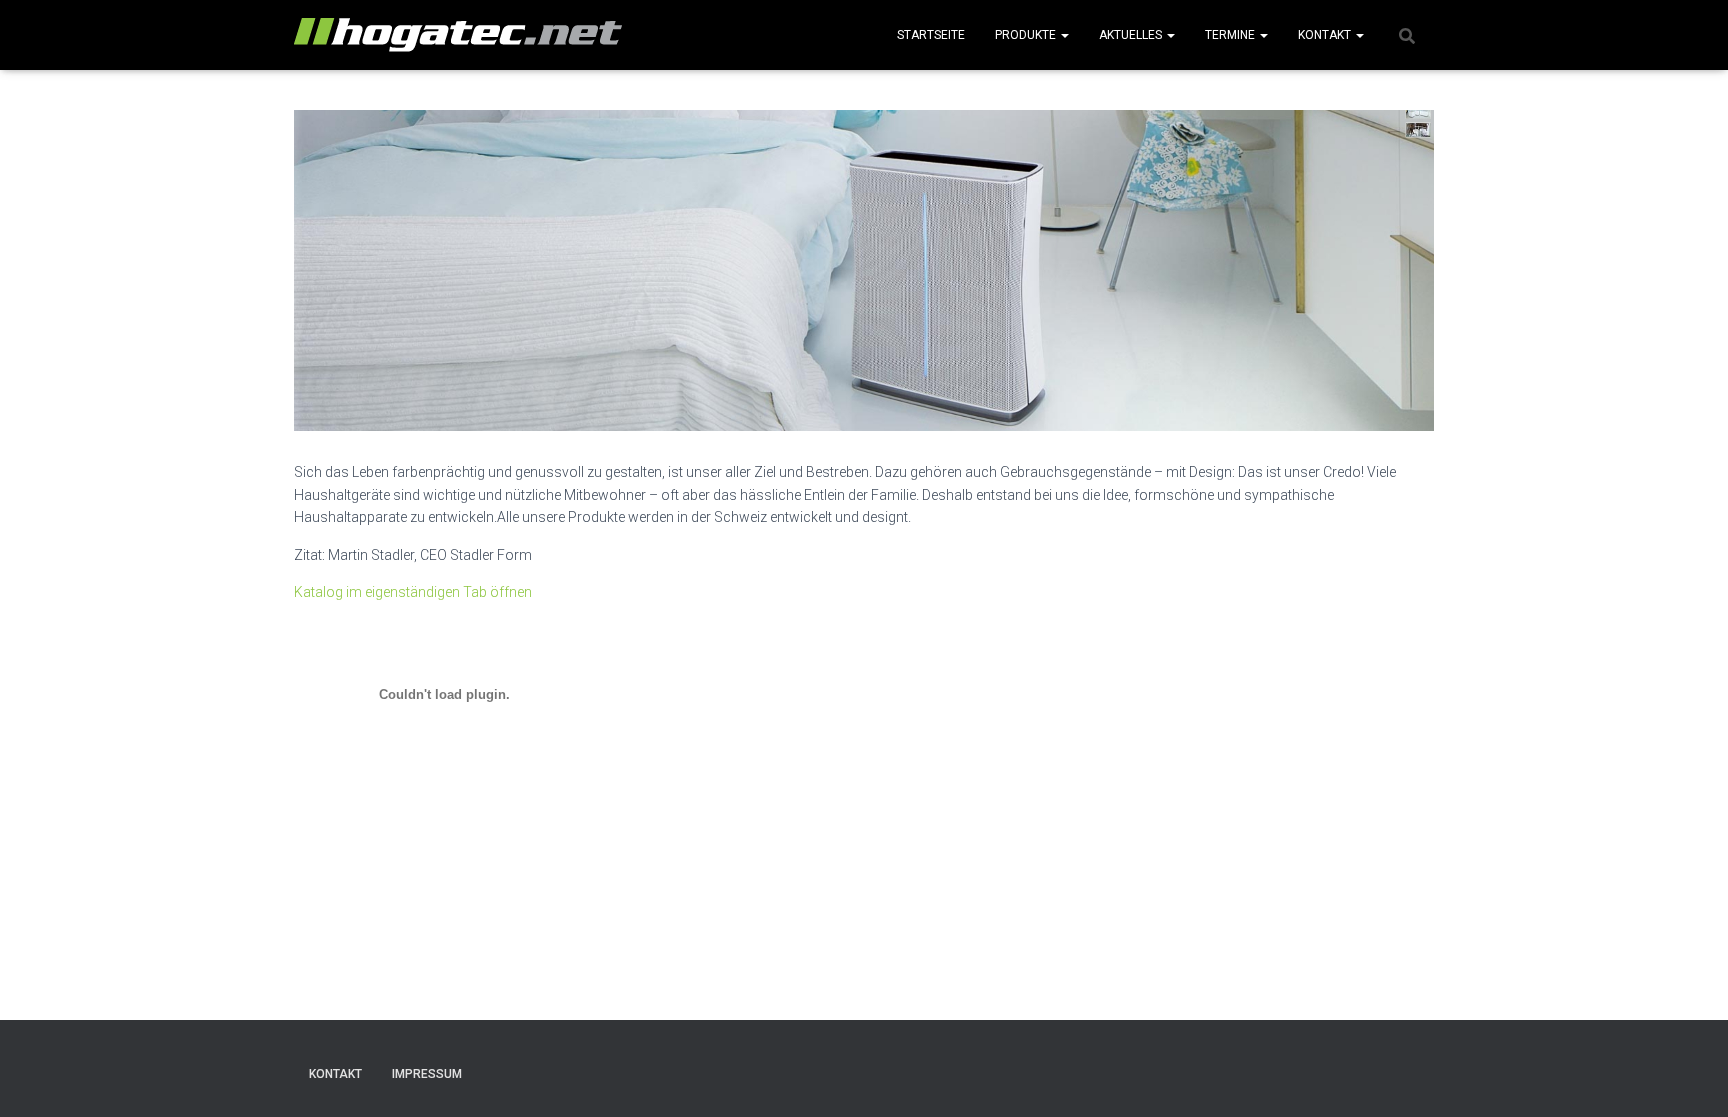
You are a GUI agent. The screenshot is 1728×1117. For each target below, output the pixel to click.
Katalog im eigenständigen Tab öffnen (413, 592)
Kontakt (1326, 35)
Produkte (1027, 35)
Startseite (931, 35)
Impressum (427, 1074)
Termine (1231, 35)
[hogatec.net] (458, 35)
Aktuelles (1132, 35)
